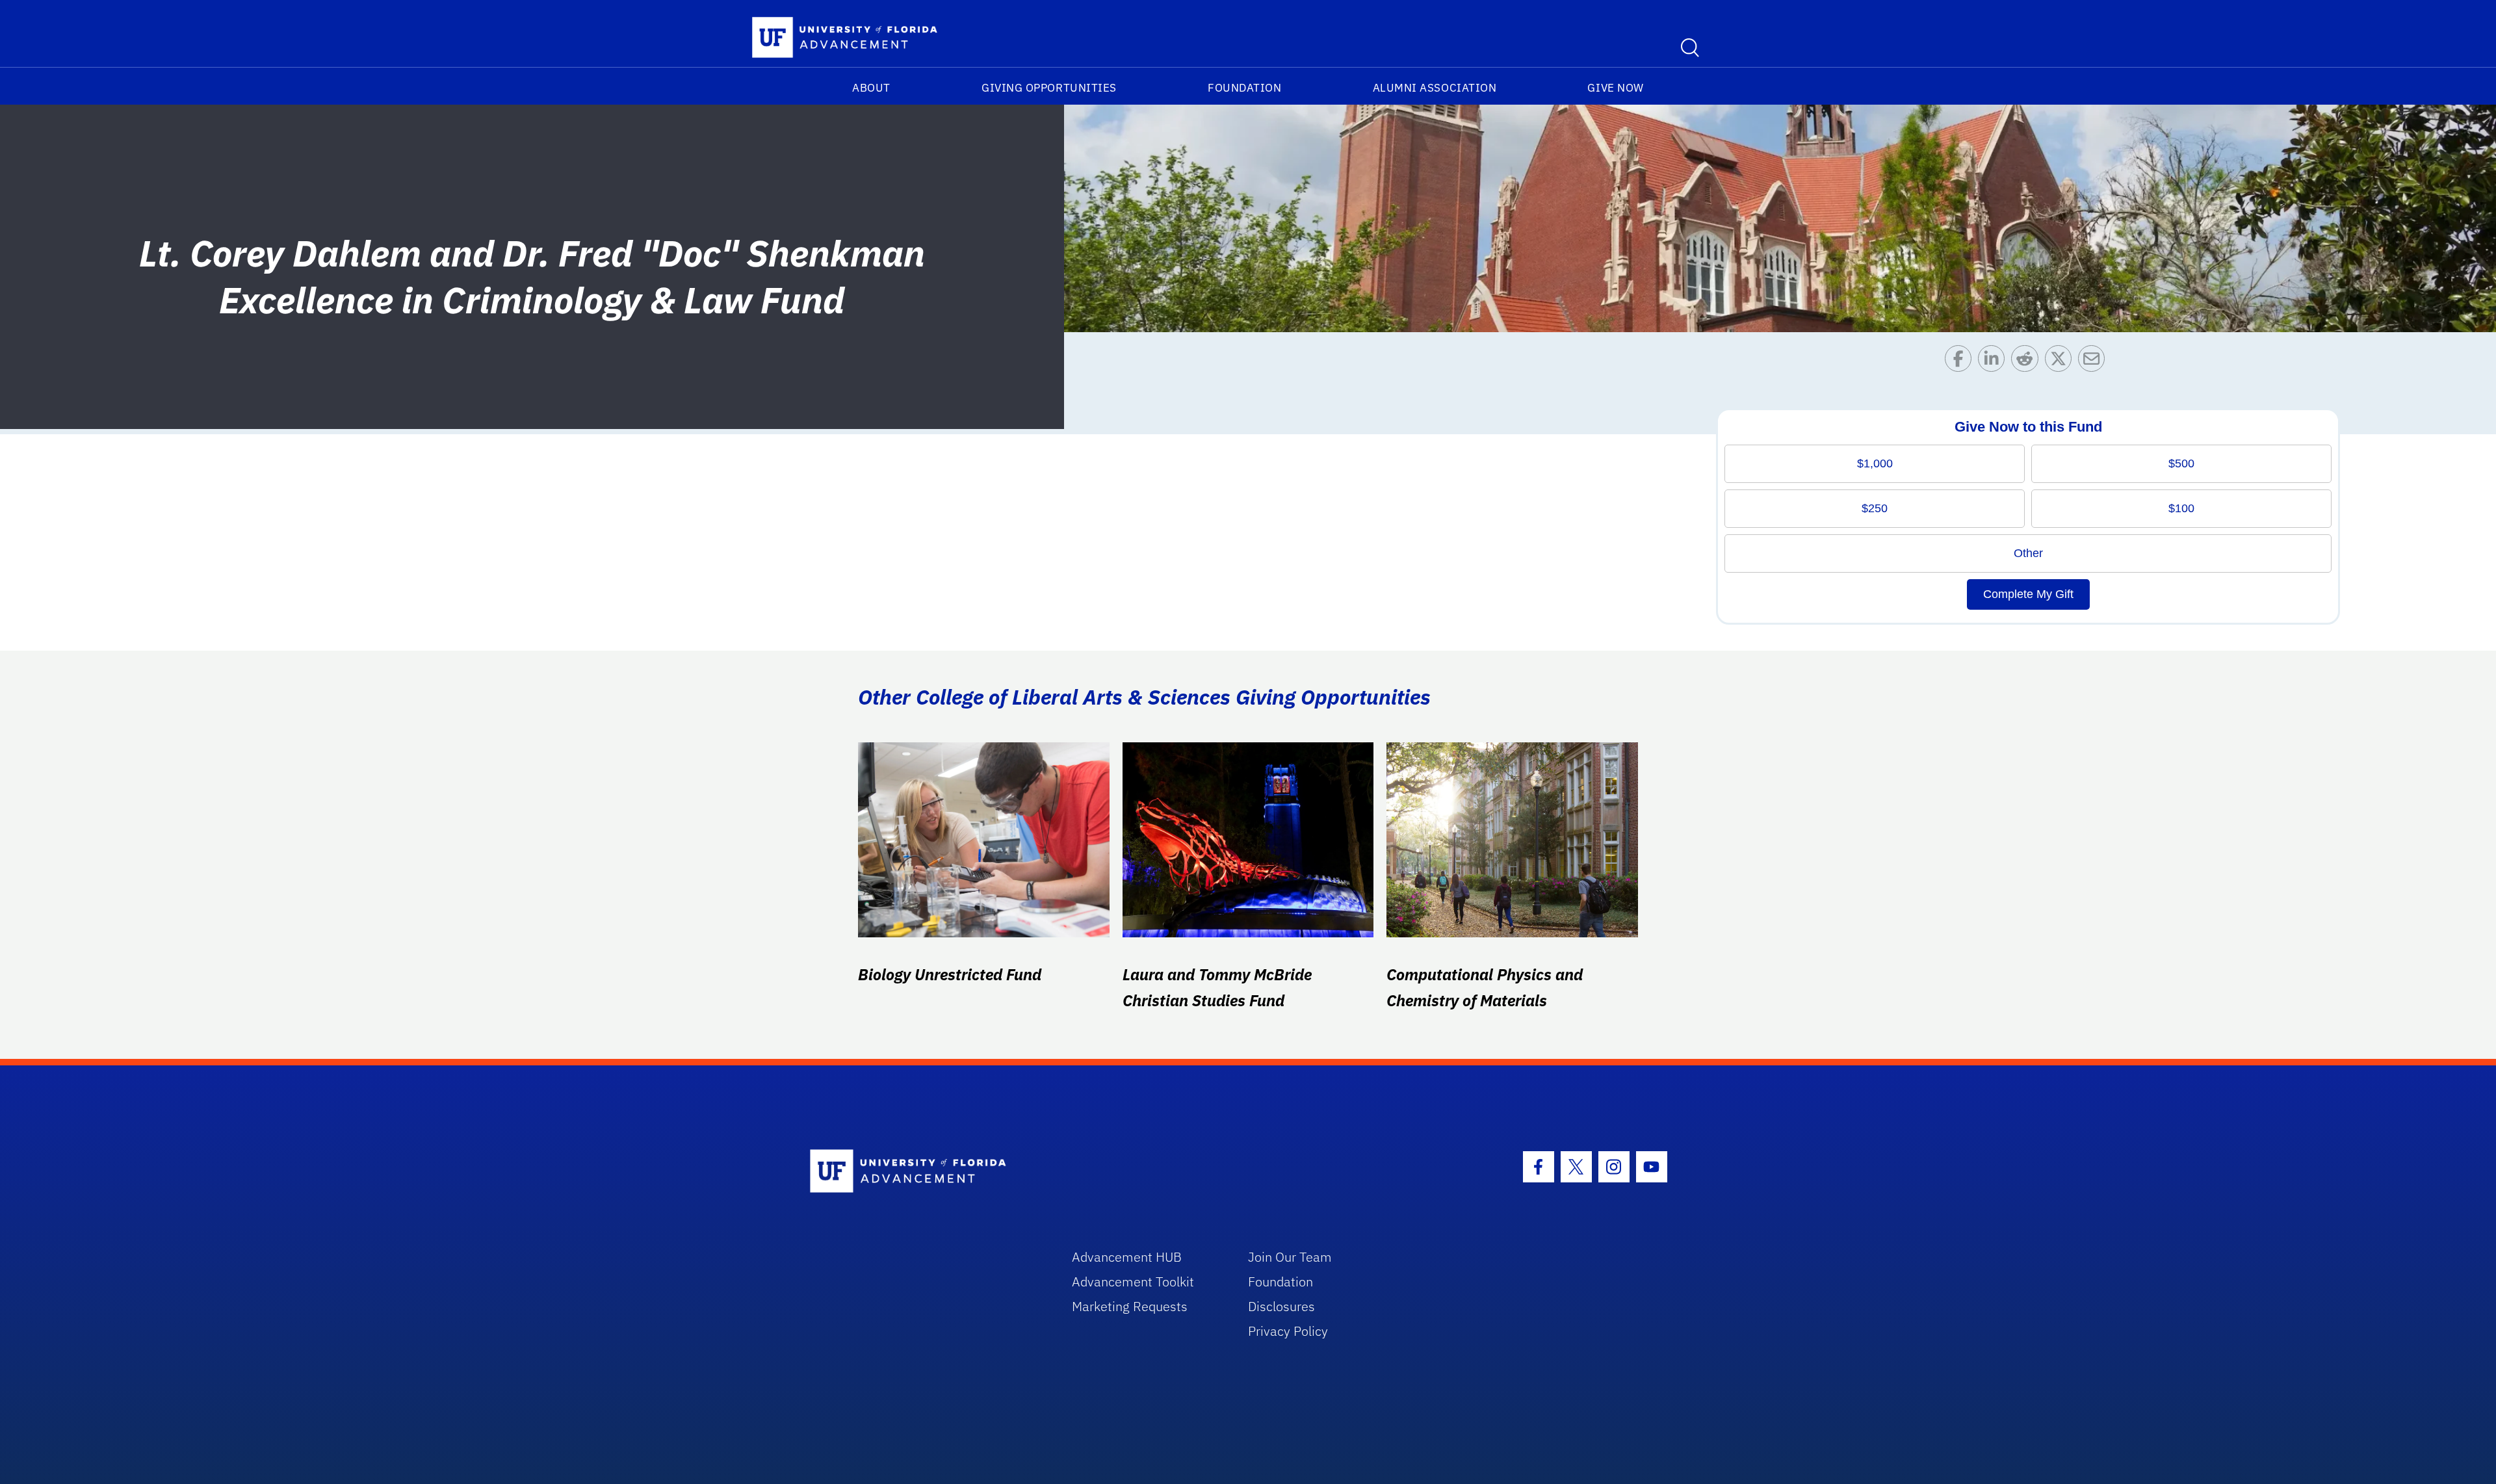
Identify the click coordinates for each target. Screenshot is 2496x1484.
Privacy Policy (1288, 1331)
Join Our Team (1290, 1257)
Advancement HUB (1127, 1257)
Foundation (1244, 88)
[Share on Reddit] (2028, 362)
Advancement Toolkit (1133, 1282)
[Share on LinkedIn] (1995, 362)
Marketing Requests (1130, 1306)
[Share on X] (2061, 362)
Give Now (1615, 88)
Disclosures (1281, 1306)
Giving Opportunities (1049, 88)
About (871, 88)
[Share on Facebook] (1961, 362)
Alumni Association (1435, 88)
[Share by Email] (2095, 362)
